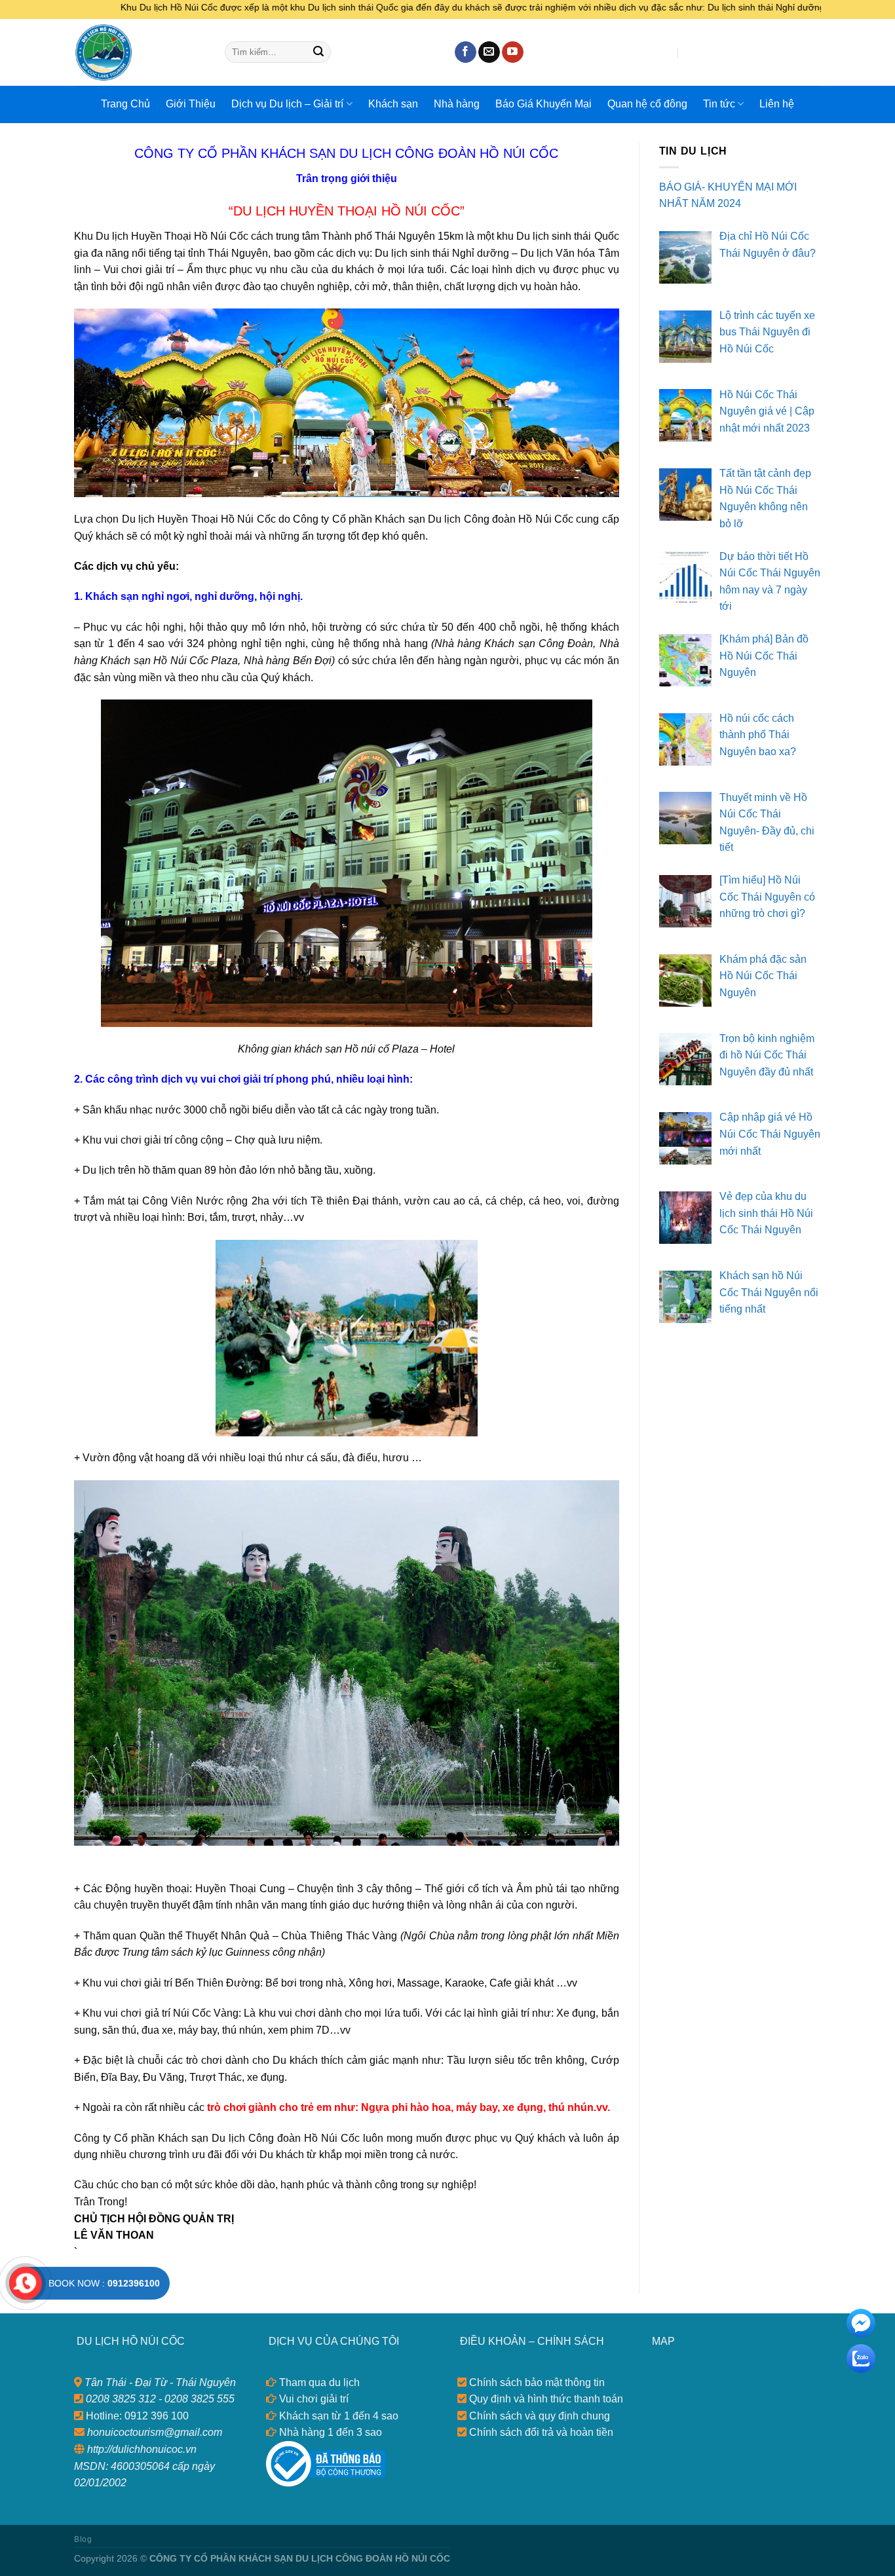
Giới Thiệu (191, 104)
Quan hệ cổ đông (647, 104)
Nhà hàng (457, 104)
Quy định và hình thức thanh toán (545, 2399)
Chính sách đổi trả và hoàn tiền (540, 2432)
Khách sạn (393, 104)
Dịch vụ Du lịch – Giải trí (287, 104)
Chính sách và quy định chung (538, 2416)
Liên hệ (777, 104)
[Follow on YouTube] (513, 52)
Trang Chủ (125, 104)
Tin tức (719, 104)
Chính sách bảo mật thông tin (536, 2382)
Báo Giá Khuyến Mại (543, 104)
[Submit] (318, 52)
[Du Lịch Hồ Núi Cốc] (140, 52)
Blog (83, 2539)
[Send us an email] (489, 52)
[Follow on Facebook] (466, 52)
